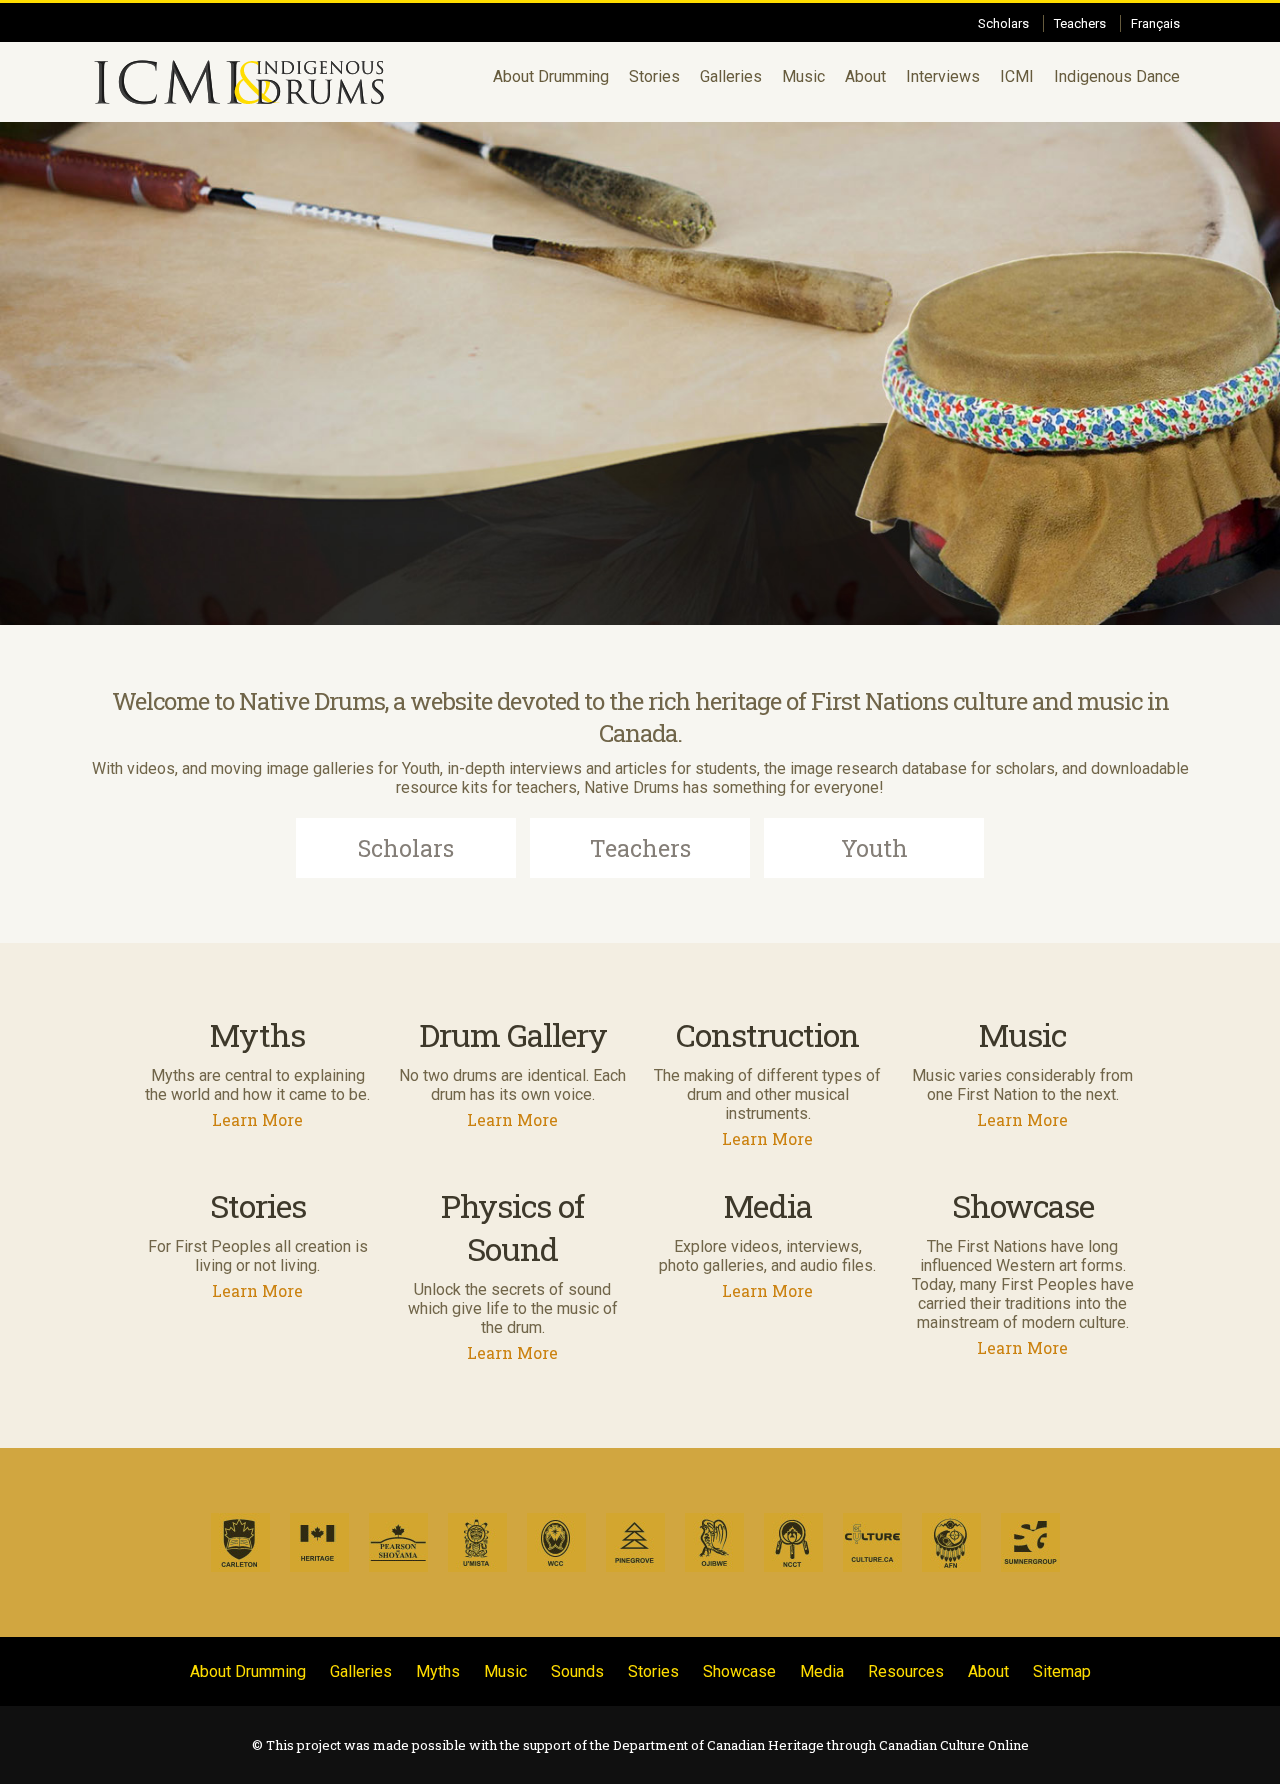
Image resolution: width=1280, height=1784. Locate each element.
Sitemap (1062, 1671)
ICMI (1017, 76)
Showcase (739, 1671)
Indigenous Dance (1117, 76)
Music (803, 76)
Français (1155, 23)
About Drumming (551, 76)
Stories (654, 76)
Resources (906, 1671)
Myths (438, 1671)
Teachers (1080, 23)
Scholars (1003, 23)
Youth (874, 848)
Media (822, 1671)
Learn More (257, 1119)
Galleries (731, 76)
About (865, 76)
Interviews (943, 76)
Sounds (577, 1671)
